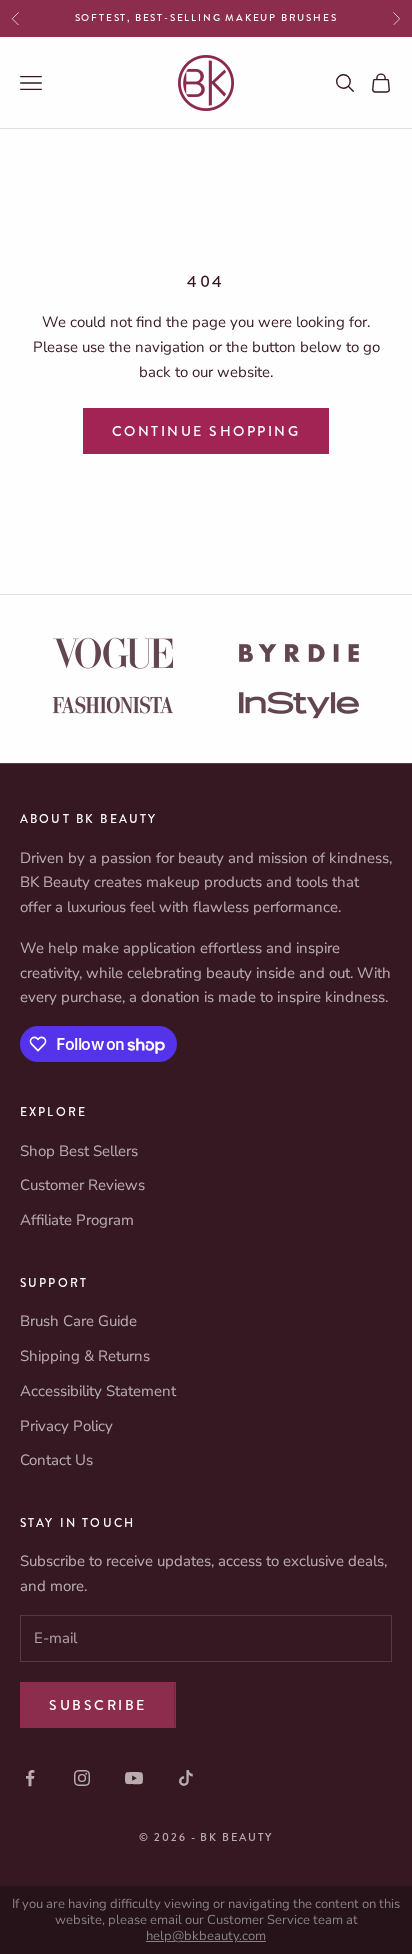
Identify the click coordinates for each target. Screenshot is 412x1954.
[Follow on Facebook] (30, 1778)
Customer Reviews (82, 1185)
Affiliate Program (77, 1220)
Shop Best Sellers (79, 1151)
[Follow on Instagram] (82, 1778)
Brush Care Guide (78, 1321)
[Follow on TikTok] (186, 1778)
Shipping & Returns (85, 1356)
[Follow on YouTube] (134, 1778)
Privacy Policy (66, 1426)
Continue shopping (206, 431)
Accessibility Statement (98, 1391)
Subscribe (98, 1705)
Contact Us (56, 1460)
